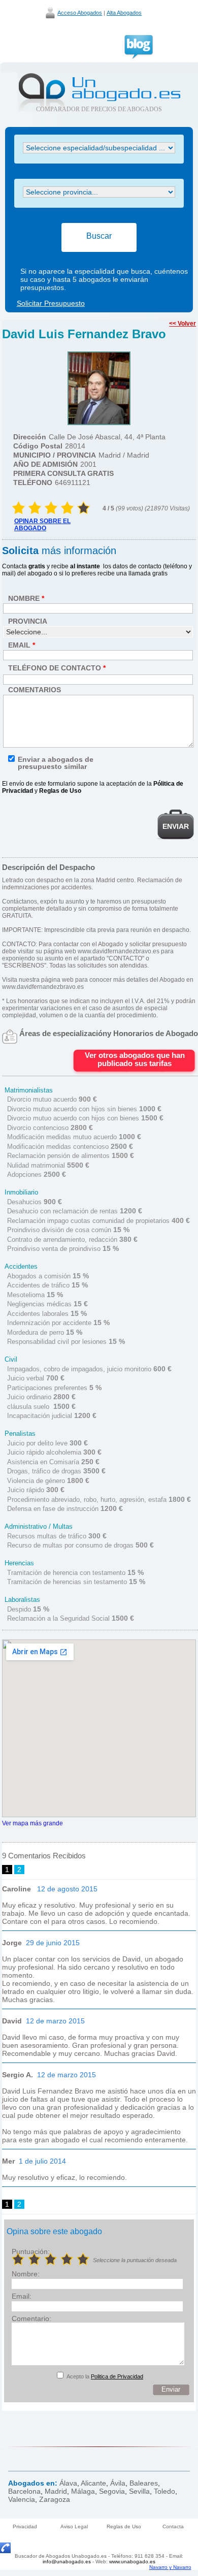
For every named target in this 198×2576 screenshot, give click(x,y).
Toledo (164, 2491)
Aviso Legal (74, 2526)
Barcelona (24, 2491)
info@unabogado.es (67, 2562)
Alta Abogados (124, 13)
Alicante (93, 2483)
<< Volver (183, 324)
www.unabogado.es (132, 2562)
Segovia (112, 2491)
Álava (68, 2483)
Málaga (83, 2491)
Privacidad (25, 2526)
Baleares (144, 2483)
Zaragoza (55, 2499)
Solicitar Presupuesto (51, 303)
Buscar (99, 236)
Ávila (118, 2483)
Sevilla (139, 2491)
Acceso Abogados (80, 13)
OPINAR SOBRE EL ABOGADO (42, 525)
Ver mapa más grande (32, 1823)
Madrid (56, 2491)
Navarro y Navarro (170, 2567)
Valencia (22, 2499)
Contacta (173, 2526)
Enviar (171, 2389)
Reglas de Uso (124, 2526)
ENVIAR (176, 826)
